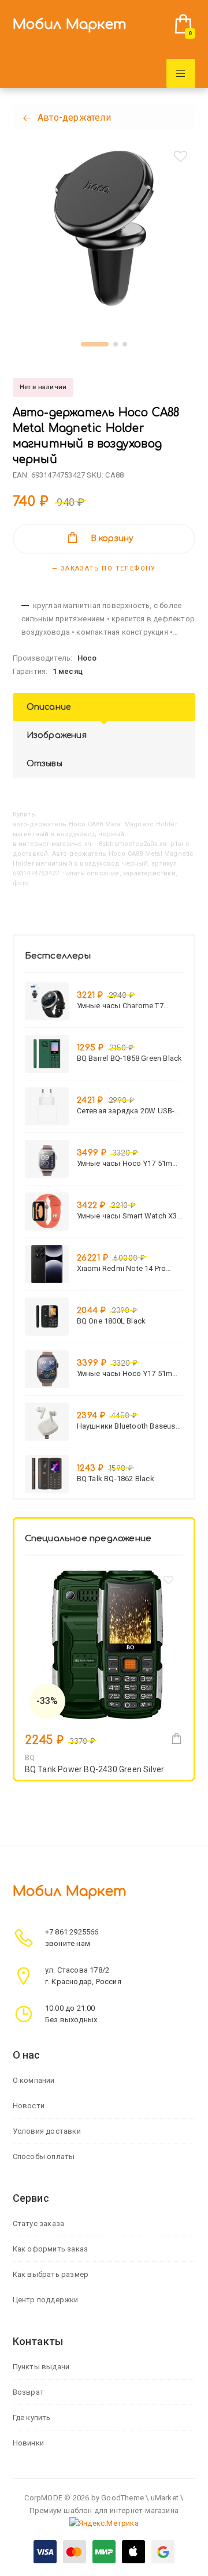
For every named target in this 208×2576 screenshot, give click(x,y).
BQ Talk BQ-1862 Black (116, 1479)
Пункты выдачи (41, 2367)
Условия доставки (47, 2131)
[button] (95, 344)
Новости (29, 2106)
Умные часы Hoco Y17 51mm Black (128, 1373)
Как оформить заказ (51, 2249)
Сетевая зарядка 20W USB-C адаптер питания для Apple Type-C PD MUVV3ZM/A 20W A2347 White (128, 1111)
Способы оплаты (44, 2156)
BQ (30, 1757)
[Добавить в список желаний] (180, 156)
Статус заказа (39, 2223)
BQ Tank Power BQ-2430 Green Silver (95, 1769)
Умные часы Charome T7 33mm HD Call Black (120, 1006)
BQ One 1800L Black (112, 1321)
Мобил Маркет (70, 25)
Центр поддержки (46, 2300)
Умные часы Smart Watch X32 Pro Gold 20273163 (129, 1216)
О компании (34, 2080)
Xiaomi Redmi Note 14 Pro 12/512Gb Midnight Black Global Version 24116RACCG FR (126, 1268)
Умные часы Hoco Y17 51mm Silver (128, 1163)
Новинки (28, 2443)
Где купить (32, 2417)
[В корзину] (177, 1738)
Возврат (28, 2392)
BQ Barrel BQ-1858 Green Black (130, 1058)
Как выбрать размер (51, 2274)
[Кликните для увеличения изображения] (104, 228)
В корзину (112, 538)
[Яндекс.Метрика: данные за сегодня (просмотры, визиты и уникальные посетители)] (104, 2523)
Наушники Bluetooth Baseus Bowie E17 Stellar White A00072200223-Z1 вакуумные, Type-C (130, 1426)
